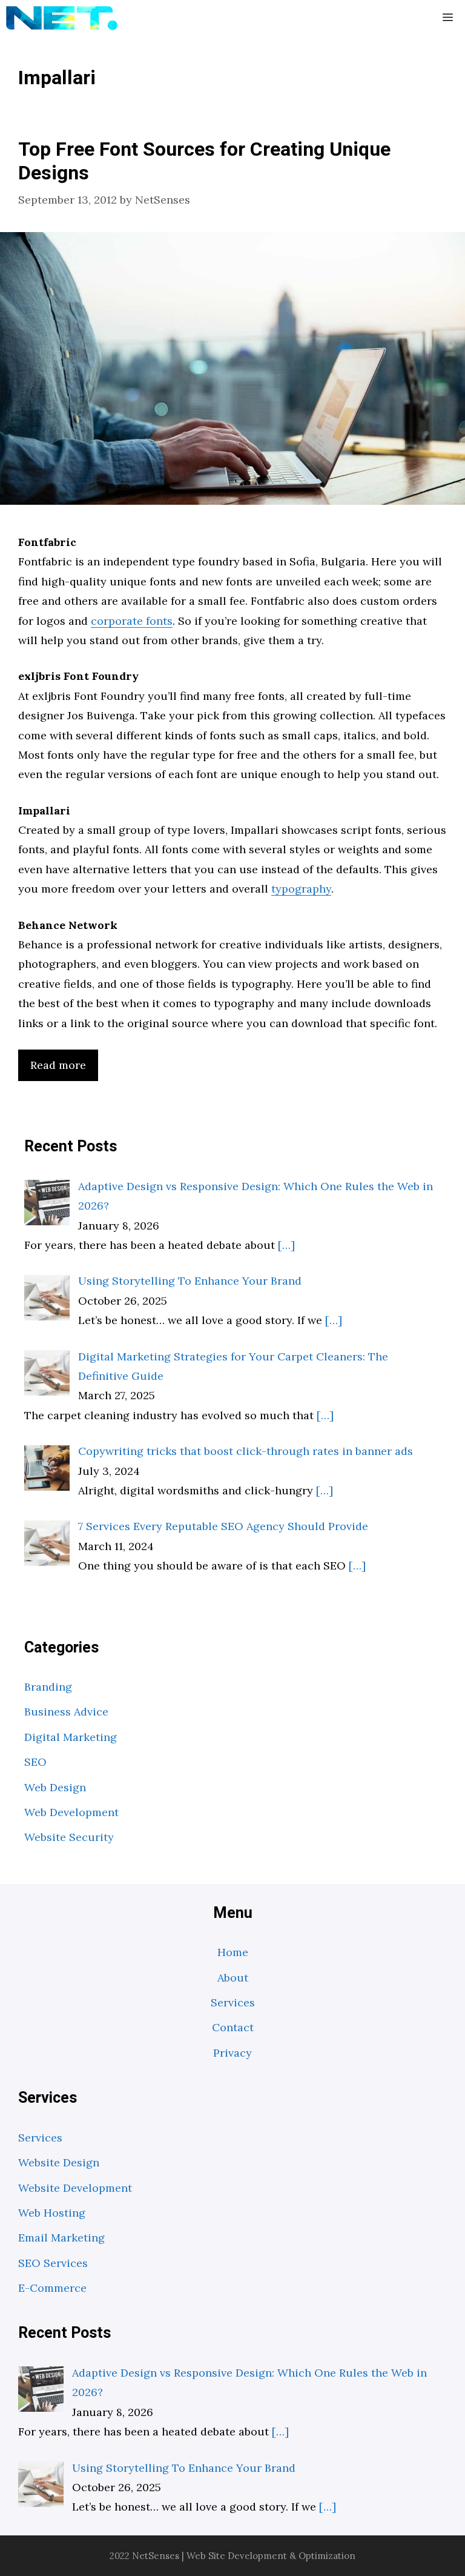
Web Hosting (52, 2213)
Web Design (55, 1787)
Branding (48, 1687)
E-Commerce (52, 2288)
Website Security (69, 1837)
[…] (286, 1245)
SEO (35, 1762)
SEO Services (53, 2263)
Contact (233, 2027)
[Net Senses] (62, 18)
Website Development (75, 2188)
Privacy (232, 2053)
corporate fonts (132, 621)
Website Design (59, 2162)
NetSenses (156, 2556)
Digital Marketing (71, 1737)
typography (301, 889)
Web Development (71, 1812)
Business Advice (66, 1712)
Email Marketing (61, 2238)
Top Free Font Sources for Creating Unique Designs (204, 161)
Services (233, 2002)
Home (233, 1952)
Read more (58, 1065)
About (233, 1978)
